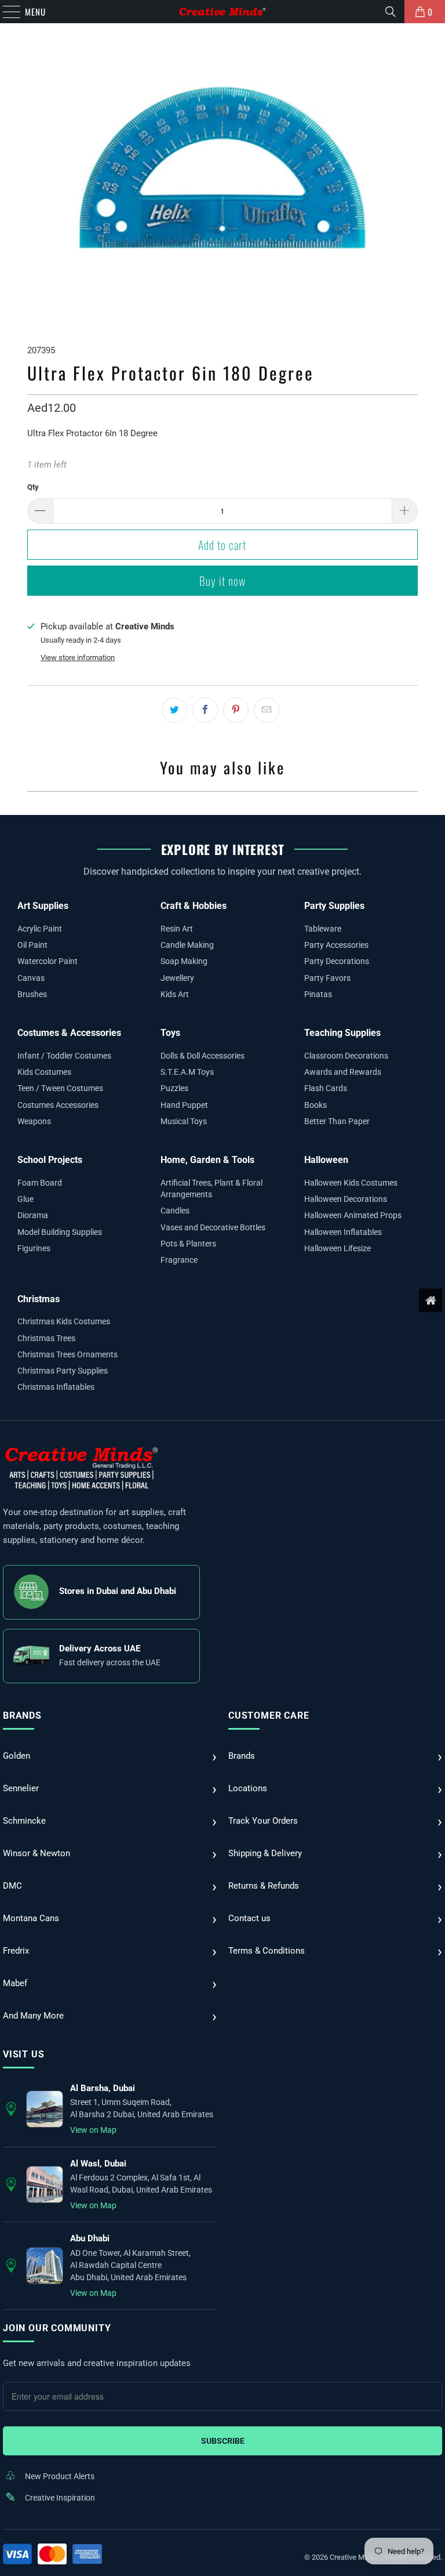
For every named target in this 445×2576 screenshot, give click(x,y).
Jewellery (177, 978)
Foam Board (40, 1183)
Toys (170, 1033)
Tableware (323, 929)
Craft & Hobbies (194, 906)
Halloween (326, 1160)
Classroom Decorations (346, 1056)
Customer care (269, 1715)
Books (315, 1105)
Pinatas (318, 994)
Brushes (32, 994)
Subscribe (223, 2441)
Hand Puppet (184, 1105)
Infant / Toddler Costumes (64, 1056)
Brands (22, 1715)
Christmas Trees (46, 1338)
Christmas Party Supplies (63, 1371)
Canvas (31, 978)
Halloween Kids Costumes (351, 1183)
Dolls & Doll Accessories (203, 1056)
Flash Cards (326, 1088)
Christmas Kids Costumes (64, 1321)
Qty (33, 487)
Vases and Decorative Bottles (213, 1227)
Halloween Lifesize (338, 1248)
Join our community (57, 2328)
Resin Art (177, 929)
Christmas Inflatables (56, 1387)
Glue (25, 1199)
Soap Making (184, 961)
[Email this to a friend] (267, 710)
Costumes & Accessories (69, 1033)
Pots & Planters (188, 1244)
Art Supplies (43, 906)
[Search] (391, 12)
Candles (175, 1211)
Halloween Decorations (346, 1199)
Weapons (34, 1121)
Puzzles (174, 1088)
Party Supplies (334, 906)
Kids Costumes (44, 1072)
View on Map (93, 2130)
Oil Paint (32, 945)
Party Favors (327, 978)
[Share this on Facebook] (205, 710)
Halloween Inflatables (343, 1232)
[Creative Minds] (222, 12)
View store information (78, 657)
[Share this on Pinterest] (236, 710)
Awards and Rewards (343, 1072)
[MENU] (6, 12)
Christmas (39, 1299)
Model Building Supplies (60, 1232)
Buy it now (222, 581)
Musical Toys (184, 1121)
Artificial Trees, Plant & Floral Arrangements (211, 1189)
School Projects (50, 1160)
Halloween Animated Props (353, 1215)
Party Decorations (337, 961)
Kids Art (175, 994)
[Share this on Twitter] (174, 710)
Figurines (34, 1248)
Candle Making (187, 945)
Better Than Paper (337, 1121)
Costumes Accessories (58, 1105)
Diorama (33, 1215)
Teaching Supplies (342, 1033)
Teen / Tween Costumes (60, 1088)
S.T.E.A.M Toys (187, 1072)
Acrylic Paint (40, 929)
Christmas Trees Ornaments (68, 1354)
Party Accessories (336, 945)
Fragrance (179, 1260)
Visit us (23, 2054)
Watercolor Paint (48, 961)
